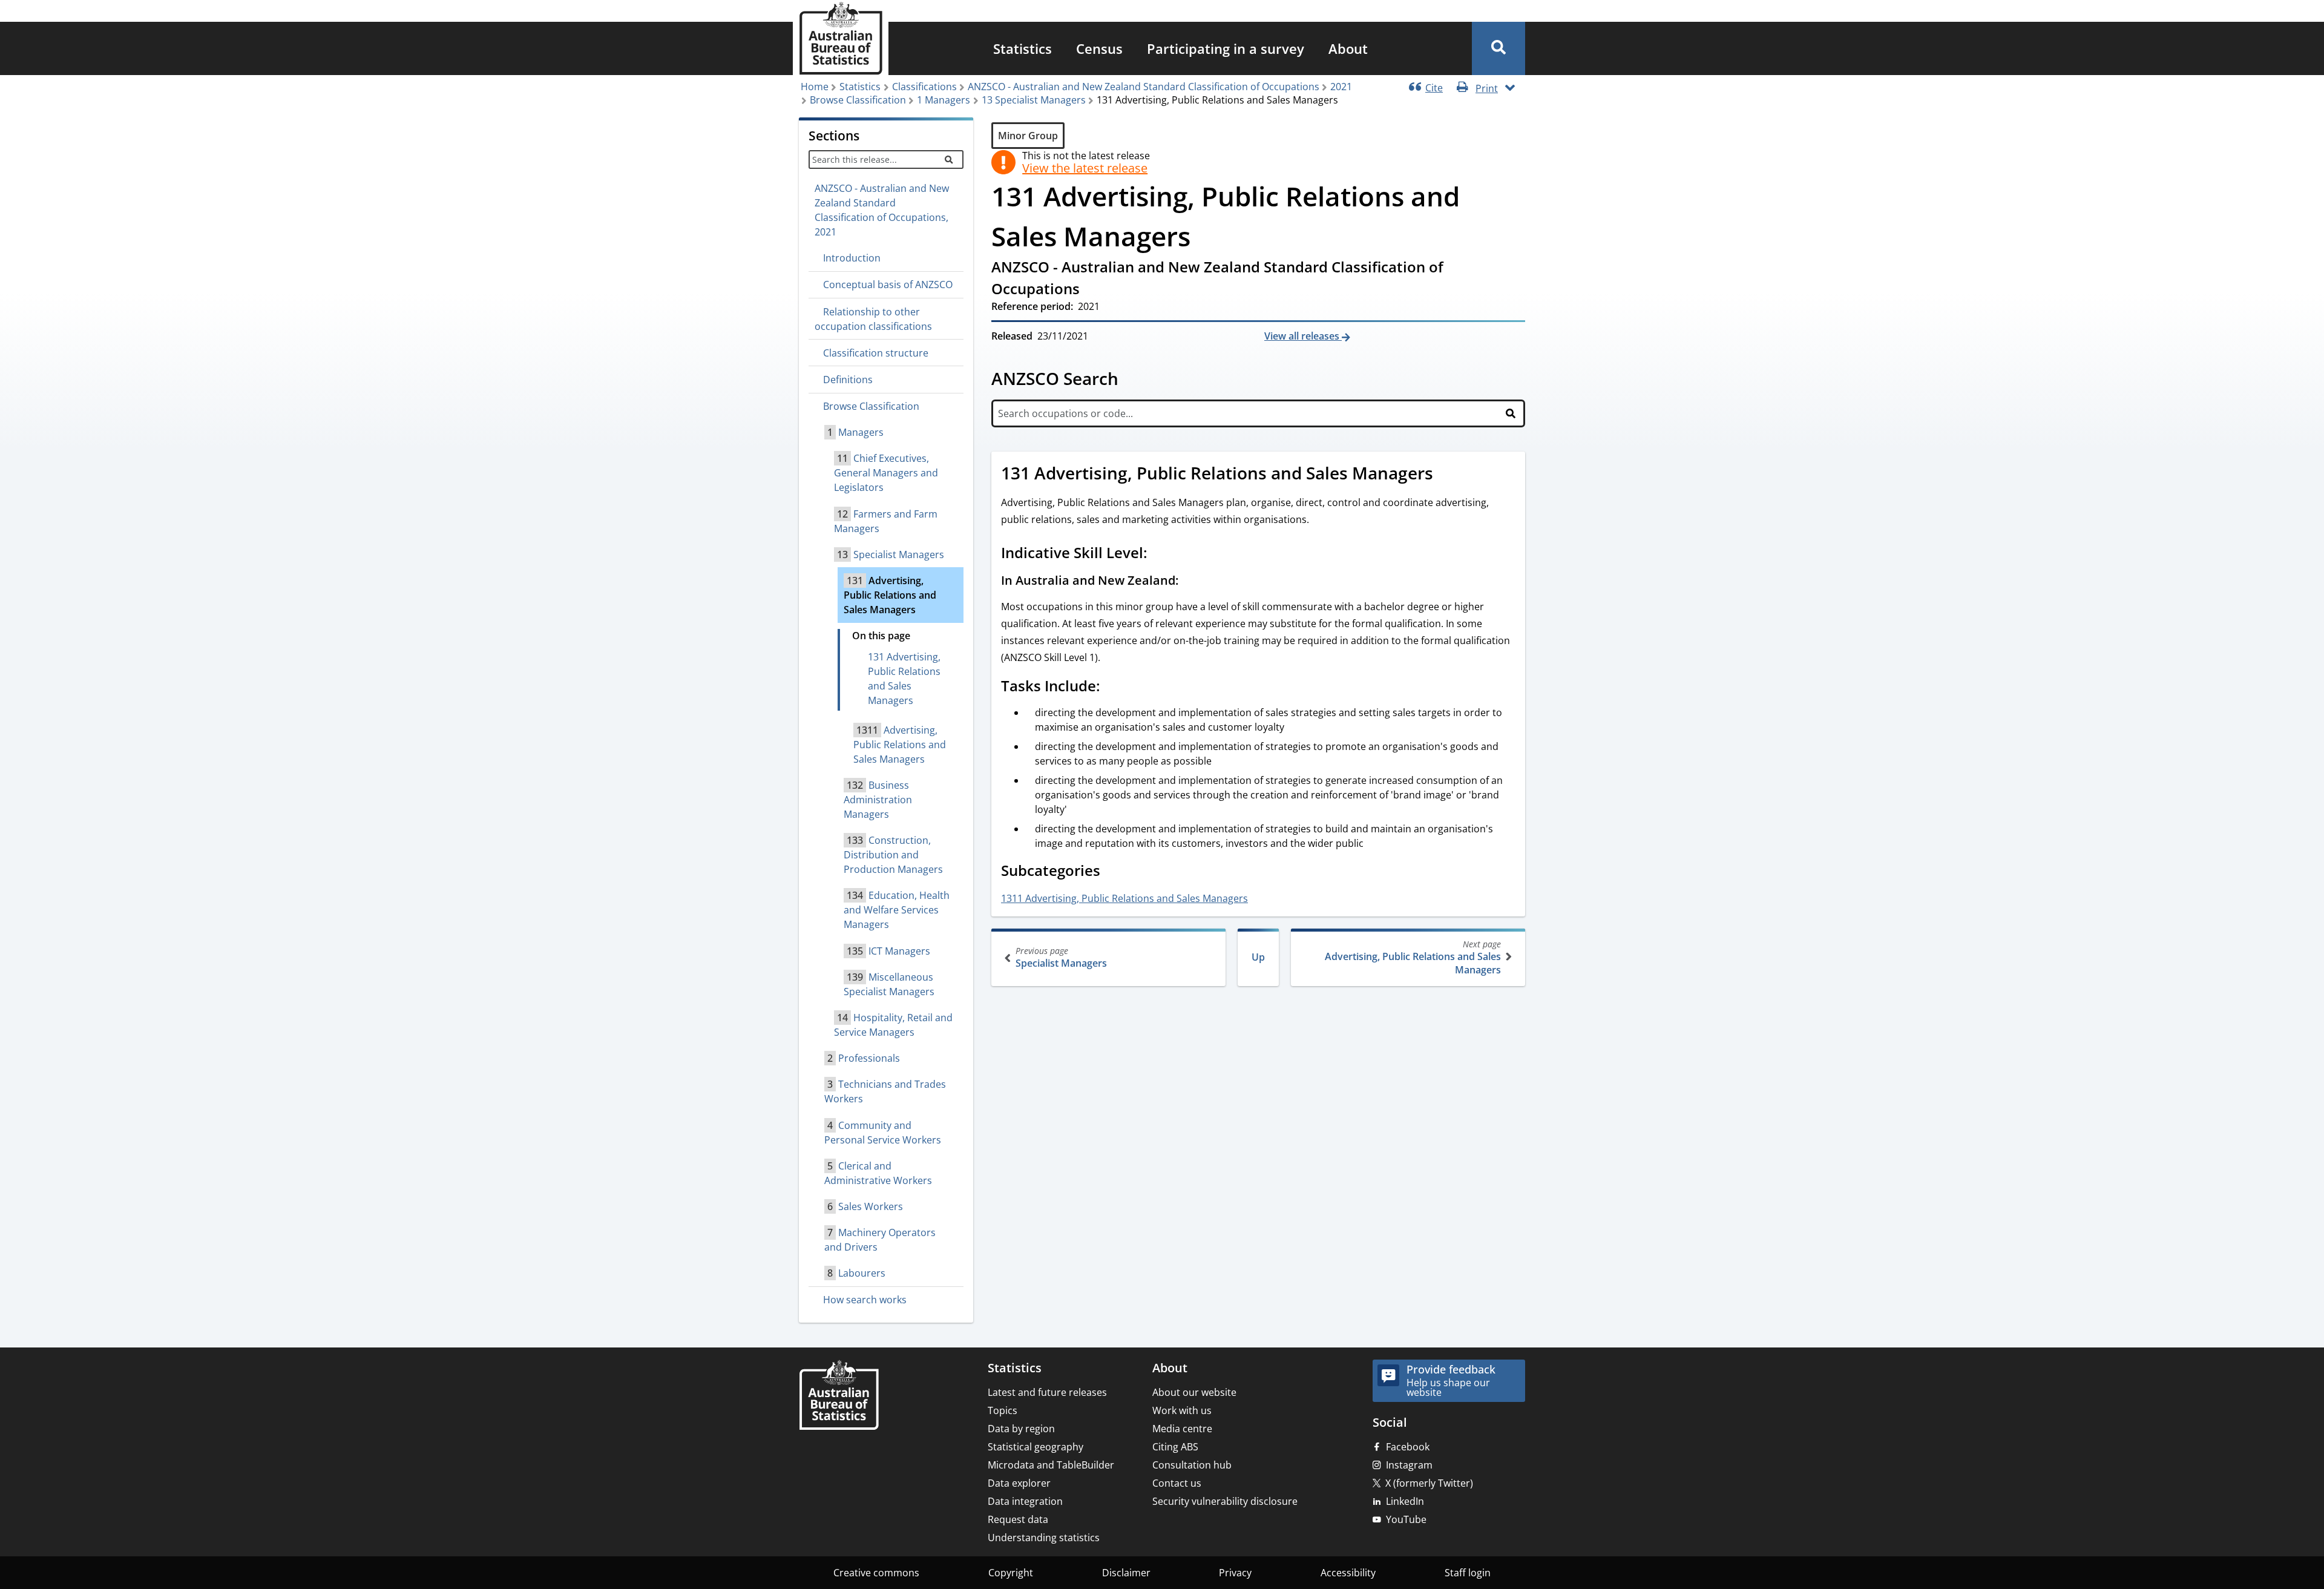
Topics (1003, 1410)
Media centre (1182, 1429)
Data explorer (1019, 1483)
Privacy (1235, 1573)
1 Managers (944, 100)
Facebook (1408, 1447)
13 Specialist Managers (1034, 100)
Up (1258, 957)
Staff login (1468, 1573)
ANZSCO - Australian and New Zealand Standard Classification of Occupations (1144, 87)
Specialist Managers (1061, 957)
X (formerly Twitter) (1429, 1483)
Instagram (1409, 1465)
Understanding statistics (1044, 1538)
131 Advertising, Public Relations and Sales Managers (904, 679)
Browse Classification (858, 100)
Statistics (1022, 48)
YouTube (1406, 1519)
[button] (1498, 48)
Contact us (1177, 1483)
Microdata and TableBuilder (1051, 1465)
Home (815, 87)
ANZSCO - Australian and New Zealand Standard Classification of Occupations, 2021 (882, 210)
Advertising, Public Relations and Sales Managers (1413, 957)
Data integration (1025, 1501)
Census (1099, 48)
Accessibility (1348, 1573)
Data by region (1021, 1429)
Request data (1018, 1519)
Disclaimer (1126, 1573)
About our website (1194, 1392)
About (1348, 48)
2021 (1341, 87)
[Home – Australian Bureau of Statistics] (839, 1396)
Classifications (924, 87)
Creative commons (876, 1573)
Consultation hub (1192, 1465)
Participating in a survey (1226, 48)
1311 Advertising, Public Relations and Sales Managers (1124, 898)
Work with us (1182, 1410)
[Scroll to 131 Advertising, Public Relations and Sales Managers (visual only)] (1446, 475)
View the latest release (1085, 168)
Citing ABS (1175, 1447)
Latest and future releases (1047, 1392)
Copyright (1011, 1573)
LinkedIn (1405, 1501)
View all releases (1303, 336)
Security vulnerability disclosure (1225, 1501)
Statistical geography (1036, 1447)
